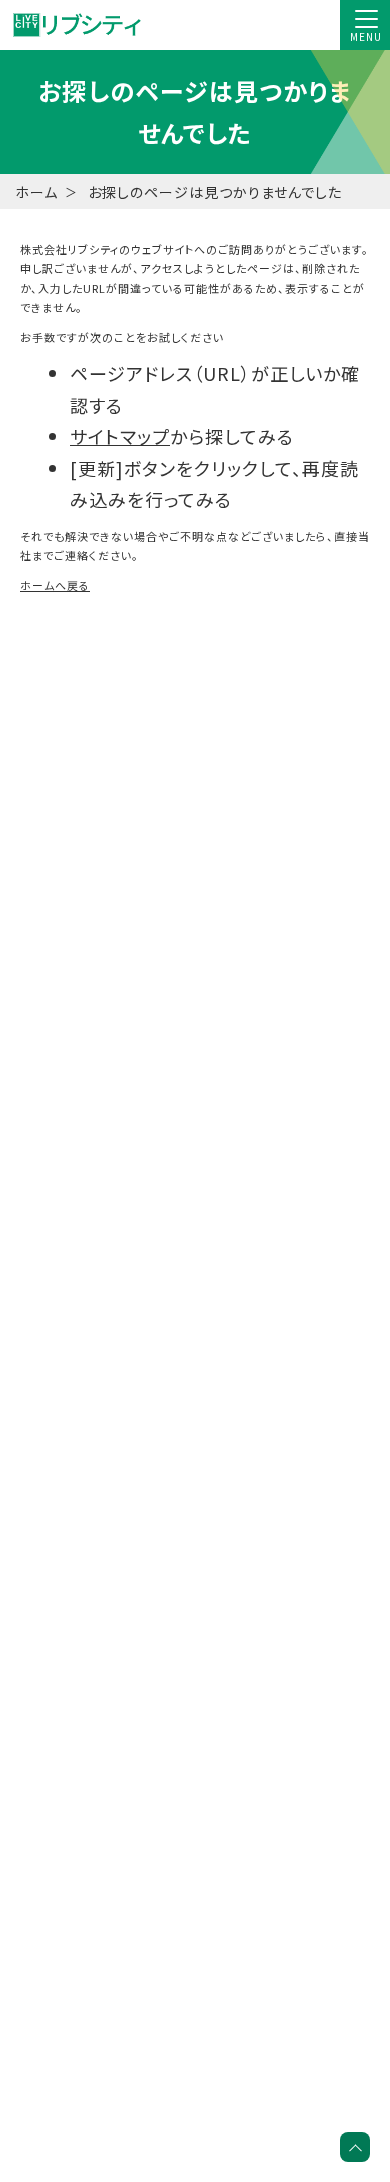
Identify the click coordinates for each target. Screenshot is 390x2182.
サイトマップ (120, 436)
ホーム (36, 192)
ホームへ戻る (55, 585)
